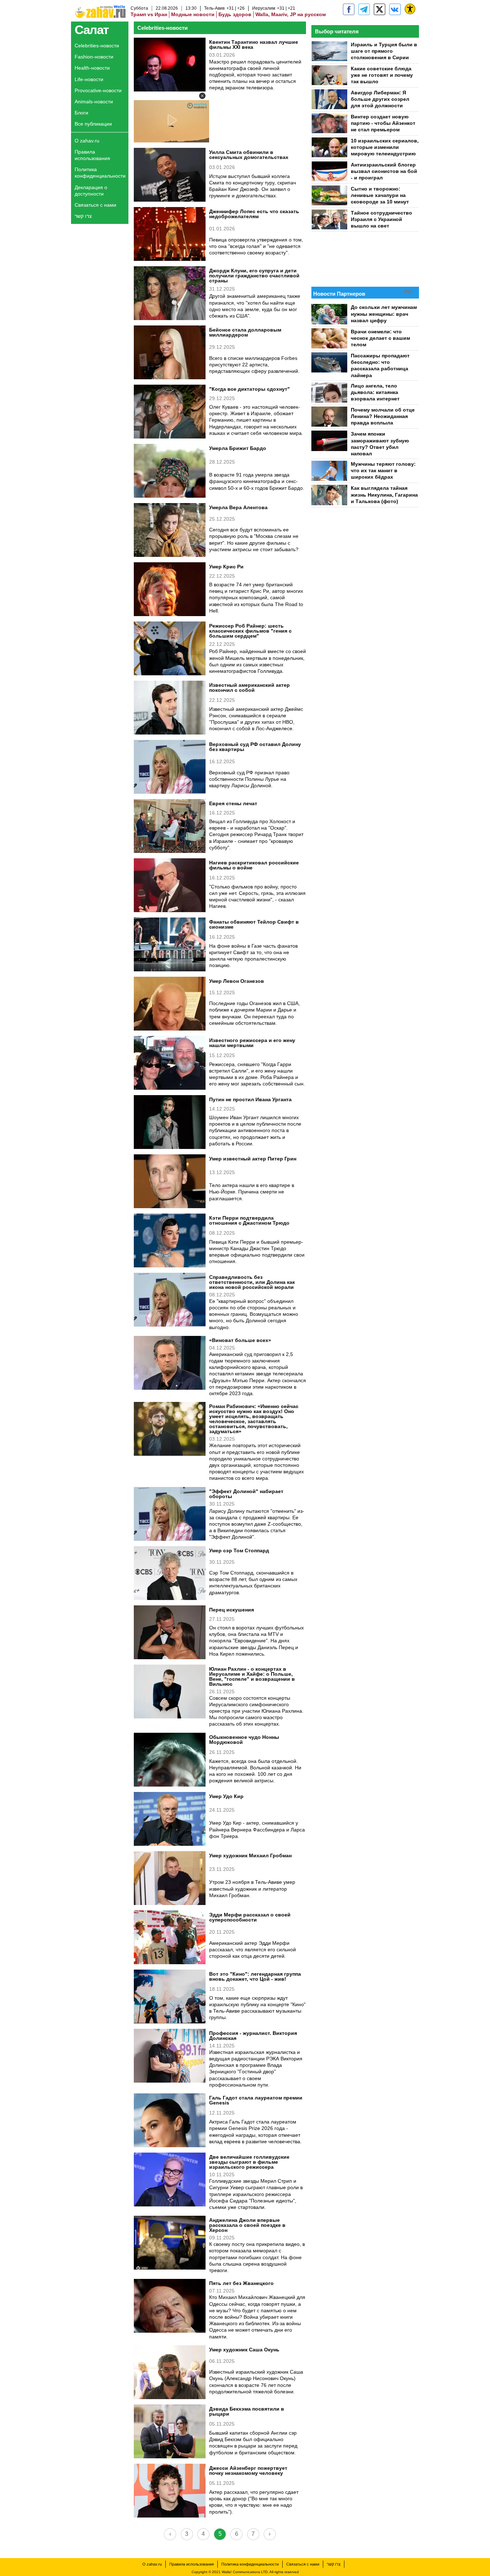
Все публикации (93, 124)
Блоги (81, 113)
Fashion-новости (94, 57)
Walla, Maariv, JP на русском (291, 14)
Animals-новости (94, 102)
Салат (92, 30)
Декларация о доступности (91, 191)
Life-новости (89, 79)
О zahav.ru (87, 141)
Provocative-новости (98, 90)
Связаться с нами (95, 205)
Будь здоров (235, 14)
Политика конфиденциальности (100, 173)
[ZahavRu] (380, 9)
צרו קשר (83, 216)
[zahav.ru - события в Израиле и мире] (364, 9)
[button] (202, 96)
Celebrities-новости (97, 46)
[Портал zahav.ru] (395, 9)
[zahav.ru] (349, 9)
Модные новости (193, 14)
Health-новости (92, 68)
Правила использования (92, 155)
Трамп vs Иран (149, 14)
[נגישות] (410, 9)
